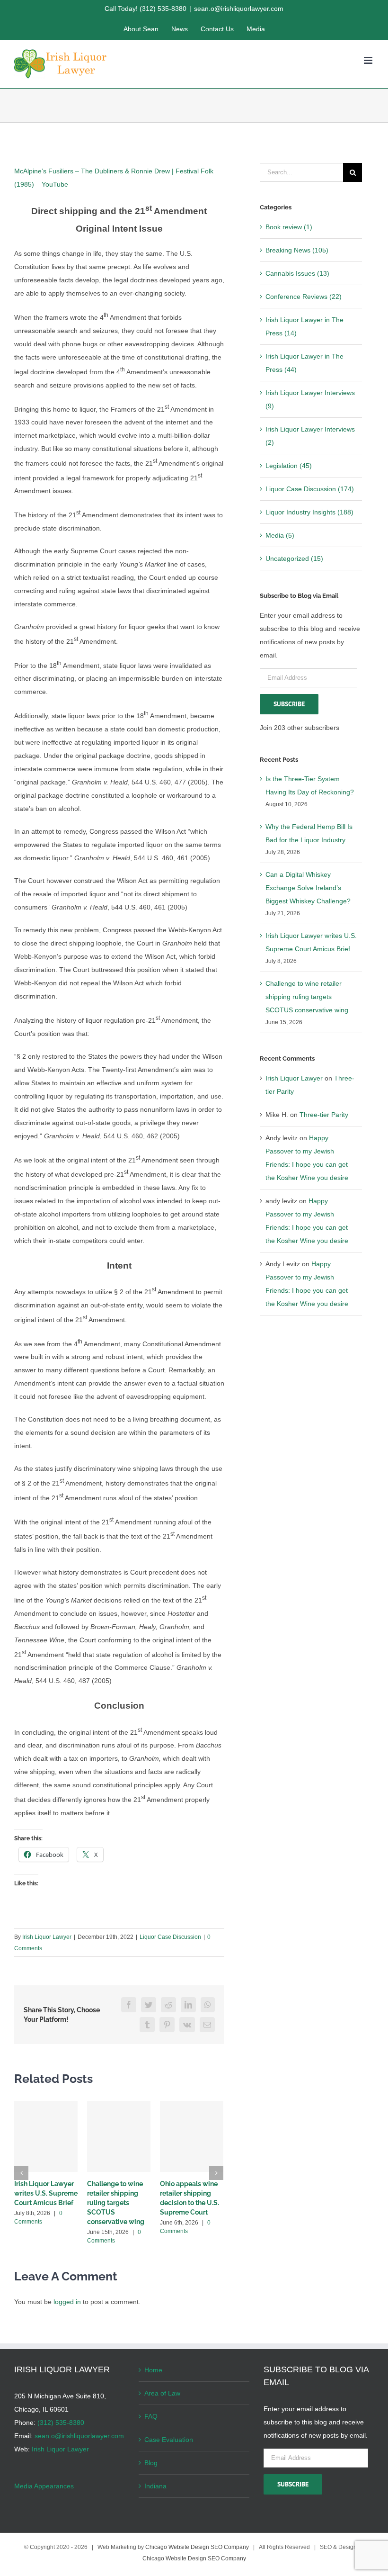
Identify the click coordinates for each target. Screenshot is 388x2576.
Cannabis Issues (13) (297, 273)
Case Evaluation (169, 2440)
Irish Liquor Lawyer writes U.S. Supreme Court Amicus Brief (46, 2193)
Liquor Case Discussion (170, 1937)
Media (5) (280, 535)
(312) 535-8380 (61, 2423)
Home (153, 2370)
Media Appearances (44, 2486)
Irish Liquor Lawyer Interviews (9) (310, 399)
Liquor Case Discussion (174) (310, 489)
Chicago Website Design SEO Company (197, 2547)
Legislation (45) (289, 466)
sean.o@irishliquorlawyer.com (239, 9)
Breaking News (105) (297, 250)
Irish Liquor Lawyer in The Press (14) (304, 326)
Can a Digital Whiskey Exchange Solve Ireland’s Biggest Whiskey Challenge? (308, 888)
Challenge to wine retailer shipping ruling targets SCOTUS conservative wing (116, 2203)
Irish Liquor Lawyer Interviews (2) (310, 436)
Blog (151, 2463)
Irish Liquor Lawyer (47, 1937)
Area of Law (162, 2393)
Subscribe (289, 704)
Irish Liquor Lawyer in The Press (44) (304, 363)
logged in (67, 2302)
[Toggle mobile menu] (369, 60)
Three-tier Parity (324, 1115)
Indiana (155, 2486)
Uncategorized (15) (294, 558)
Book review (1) (289, 227)
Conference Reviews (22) (304, 297)
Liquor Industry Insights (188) (309, 512)
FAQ (151, 2416)
